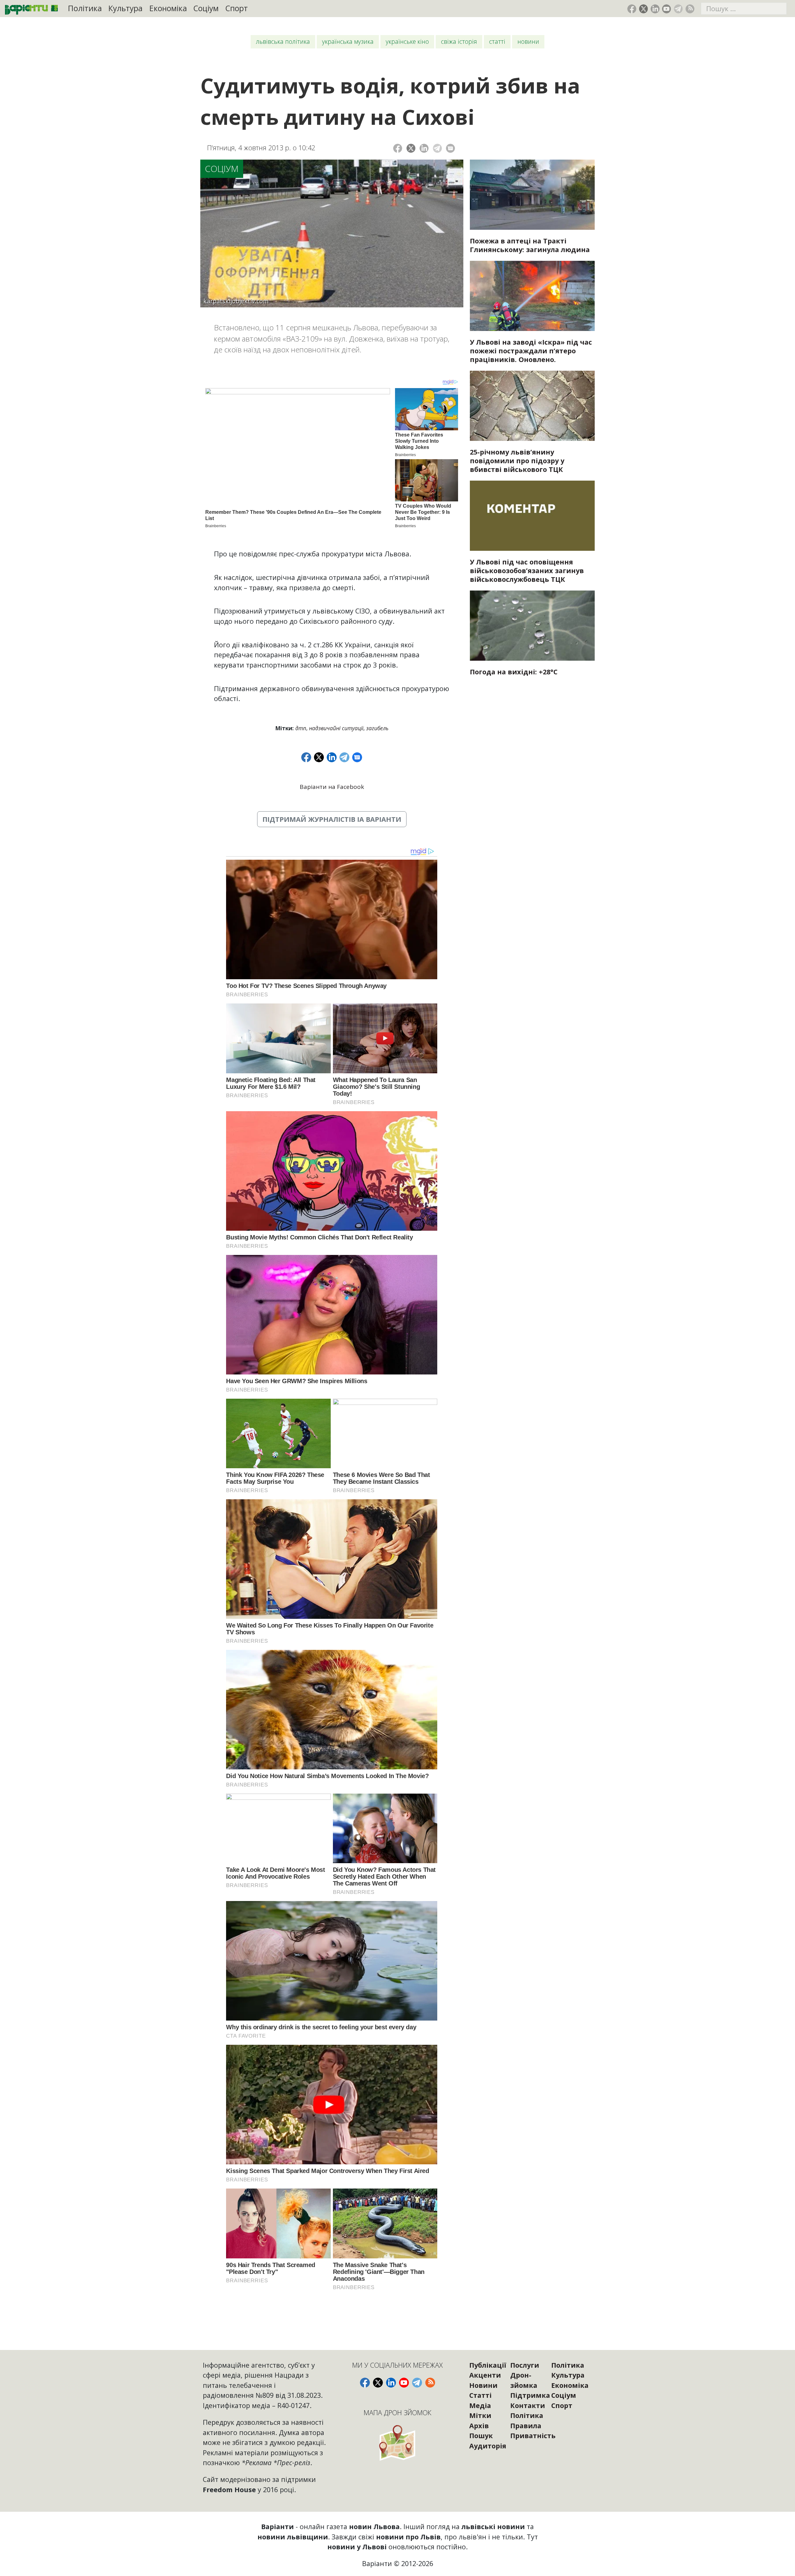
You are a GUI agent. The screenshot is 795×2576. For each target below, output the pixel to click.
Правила (526, 2426)
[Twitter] (411, 148)
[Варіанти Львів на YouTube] (667, 9)
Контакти (528, 2405)
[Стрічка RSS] (690, 9)
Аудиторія (488, 2446)
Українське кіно (407, 41)
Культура (125, 8)
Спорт (237, 8)
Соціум (206, 8)
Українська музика (348, 41)
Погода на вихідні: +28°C (514, 672)
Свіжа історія (459, 41)
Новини (528, 41)
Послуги (525, 2365)
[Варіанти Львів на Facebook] (632, 9)
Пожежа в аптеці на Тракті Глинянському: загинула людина (530, 245)
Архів (479, 2426)
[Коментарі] (450, 148)
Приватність (533, 2436)
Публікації (488, 2365)
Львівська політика (283, 41)
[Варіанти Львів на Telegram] (678, 9)
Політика (85, 8)
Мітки (480, 2415)
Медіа (480, 2405)
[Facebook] (398, 148)
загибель (377, 728)
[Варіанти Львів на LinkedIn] (655, 9)
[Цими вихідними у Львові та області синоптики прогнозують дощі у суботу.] (532, 626)
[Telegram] (437, 148)
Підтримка (530, 2395)
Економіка (168, 8)
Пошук (481, 2436)
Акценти (485, 2375)
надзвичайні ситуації (336, 728)
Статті (497, 41)
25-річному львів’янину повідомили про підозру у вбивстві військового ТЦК (517, 461)
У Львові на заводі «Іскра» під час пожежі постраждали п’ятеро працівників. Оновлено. (531, 351)
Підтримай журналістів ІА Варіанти (332, 819)
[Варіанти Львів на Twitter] (644, 9)
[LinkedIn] (424, 148)
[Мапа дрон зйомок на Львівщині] (398, 2443)
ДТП (301, 728)
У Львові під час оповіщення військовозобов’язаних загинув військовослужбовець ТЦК (527, 570)
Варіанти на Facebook (332, 787)
